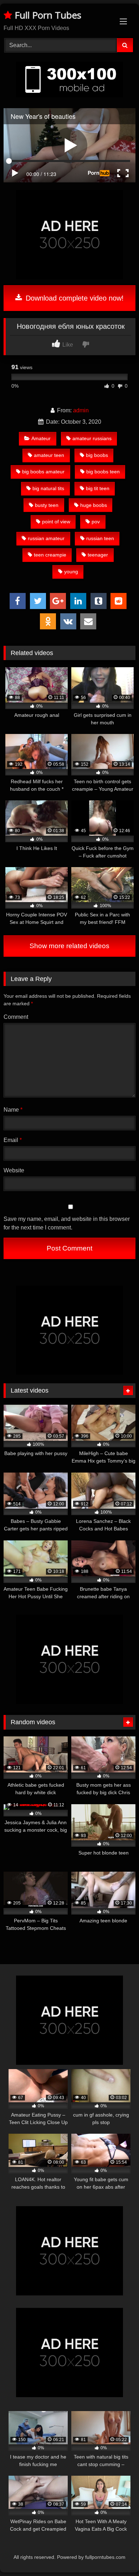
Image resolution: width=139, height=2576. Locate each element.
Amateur (41, 438)
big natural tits (48, 488)
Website (14, 1170)
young (71, 572)
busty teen (47, 505)
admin (81, 410)
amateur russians (92, 438)
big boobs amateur (43, 472)
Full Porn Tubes (47, 15)
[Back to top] (117, 2555)
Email (13, 1140)
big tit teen (98, 488)
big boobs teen (103, 472)
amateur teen (49, 455)
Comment (16, 1017)
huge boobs (94, 505)
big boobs (97, 455)
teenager (98, 555)
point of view (56, 522)
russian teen (100, 538)
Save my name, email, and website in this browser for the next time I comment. (67, 1223)
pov (96, 522)
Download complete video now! (74, 298)
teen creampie (50, 555)
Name (13, 1110)
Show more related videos (69, 946)
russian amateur (46, 538)
